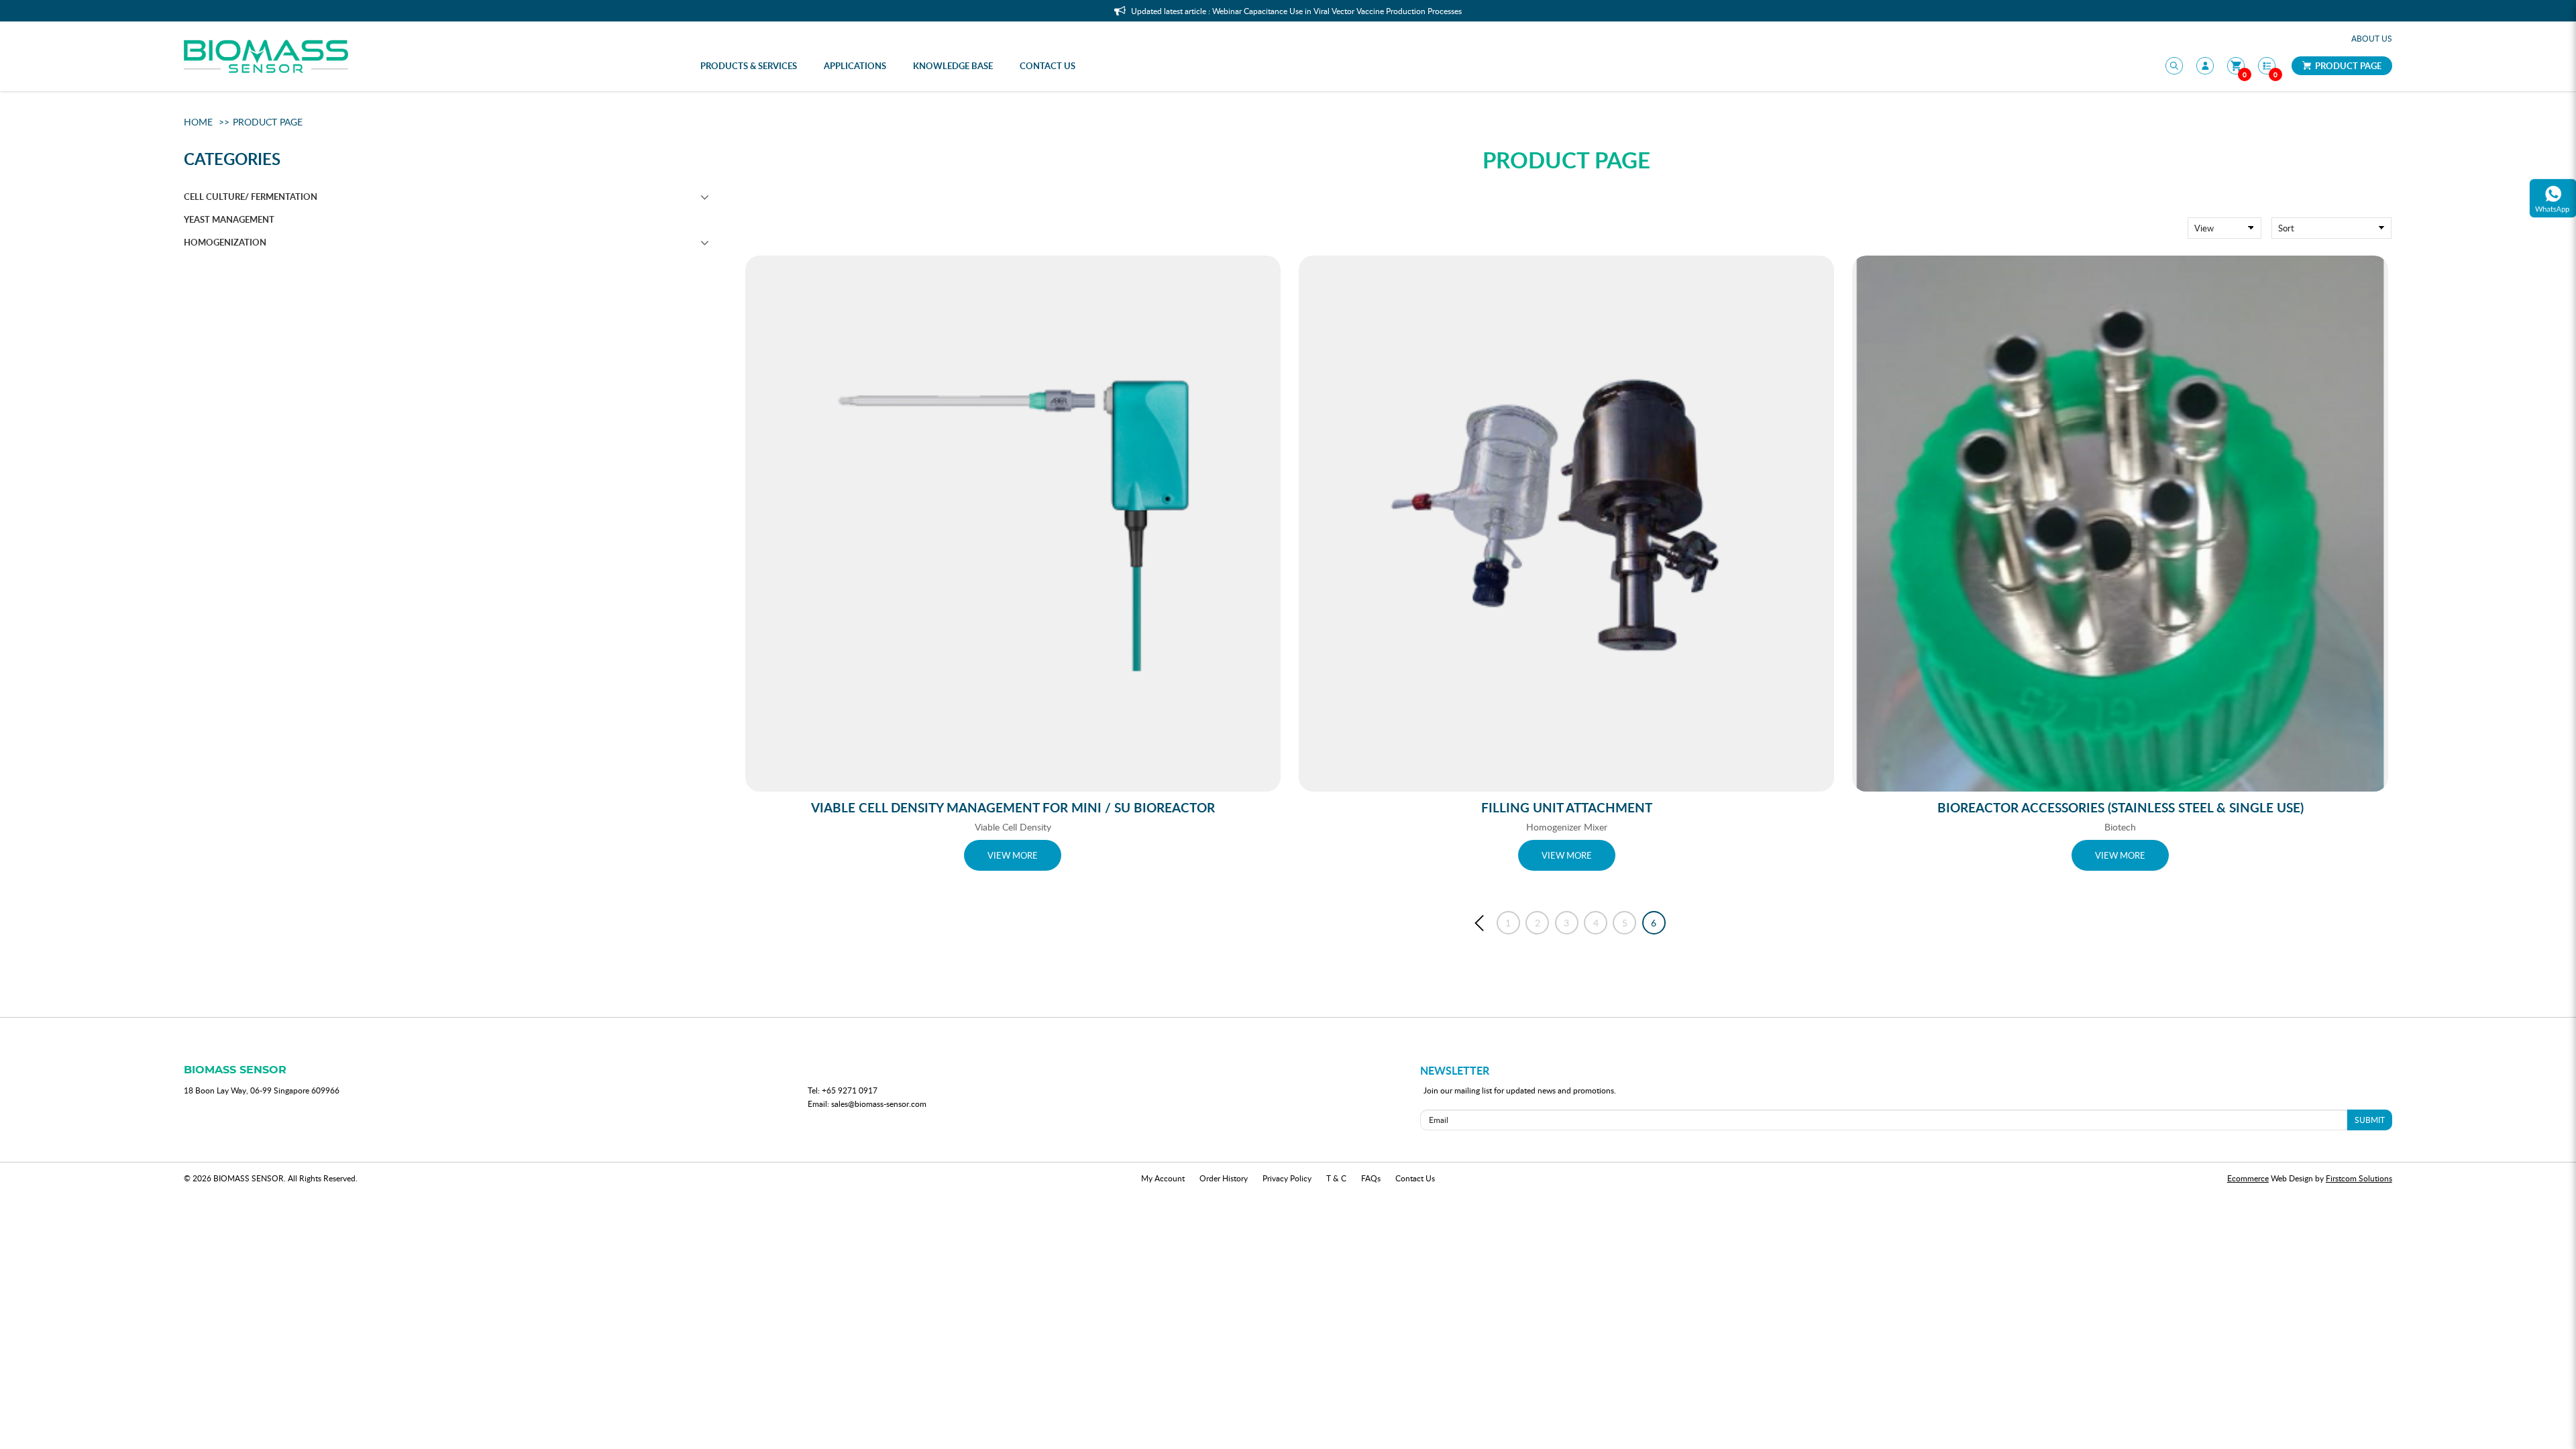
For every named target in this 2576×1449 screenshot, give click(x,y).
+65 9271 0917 (850, 1090)
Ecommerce (2248, 1178)
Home (198, 122)
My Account (1163, 1178)
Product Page (2347, 66)
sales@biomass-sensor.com (879, 1104)
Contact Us (1415, 1178)
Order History (1224, 1178)
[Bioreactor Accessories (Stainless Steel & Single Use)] (2120, 523)
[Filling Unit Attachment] (1566, 523)
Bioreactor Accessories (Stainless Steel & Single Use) (2121, 807)
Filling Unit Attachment (1567, 807)
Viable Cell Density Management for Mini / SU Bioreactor (1013, 807)
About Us (2372, 38)
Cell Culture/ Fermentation (251, 197)
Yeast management (229, 219)
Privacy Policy (1287, 1178)
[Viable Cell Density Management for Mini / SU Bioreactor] (1013, 523)
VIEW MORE (1013, 855)
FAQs (1371, 1178)
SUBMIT (2370, 1120)
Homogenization (225, 242)
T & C (1336, 1178)
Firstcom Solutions (2359, 1178)
